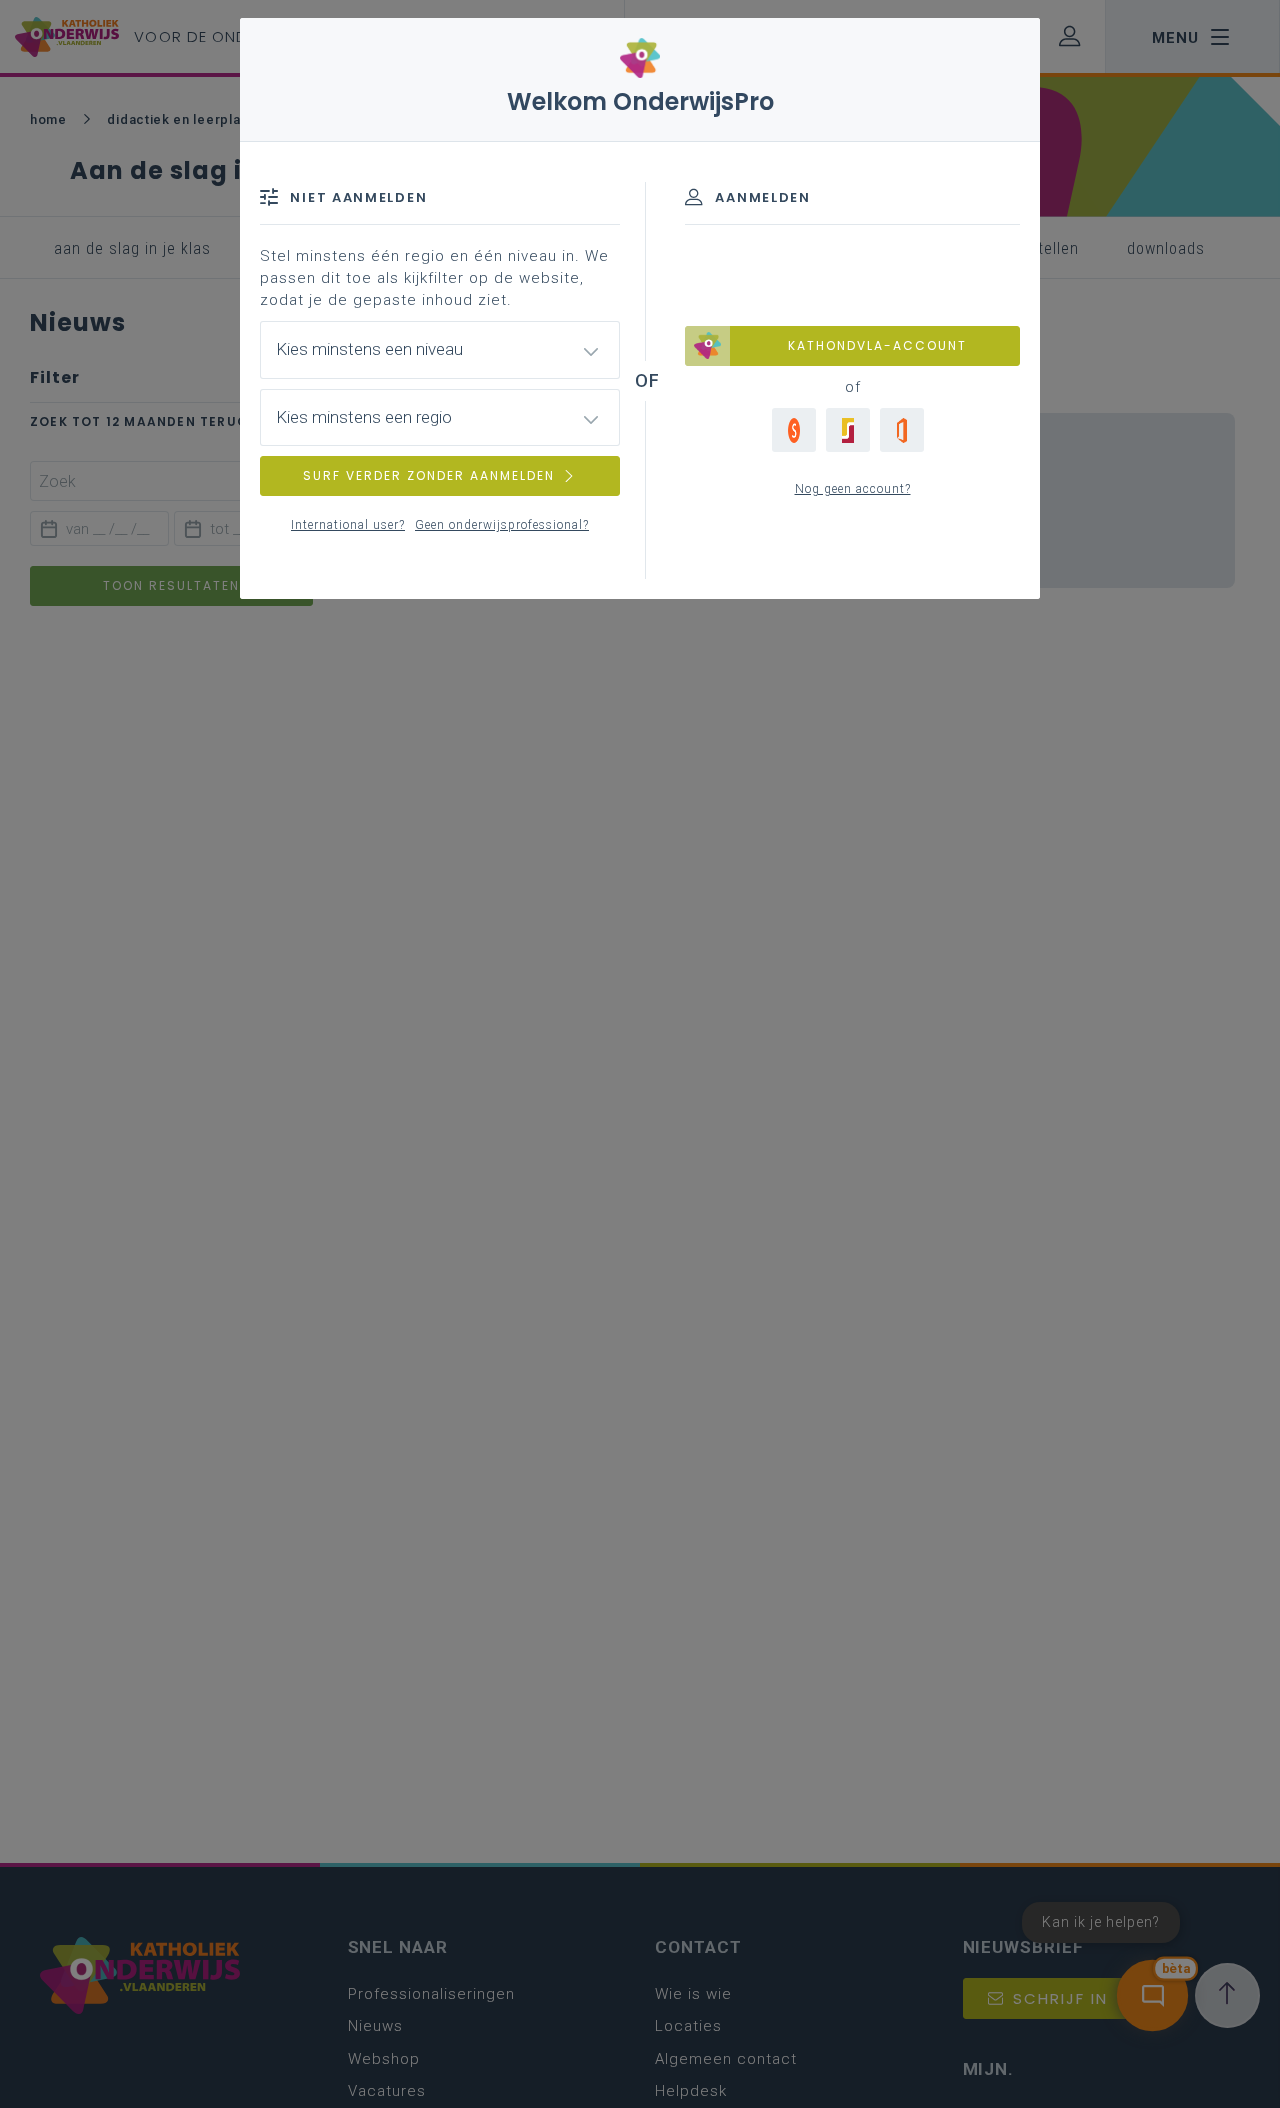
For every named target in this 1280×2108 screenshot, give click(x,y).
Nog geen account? (853, 489)
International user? (348, 525)
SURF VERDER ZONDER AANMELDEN (429, 475)
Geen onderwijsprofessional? (502, 525)
